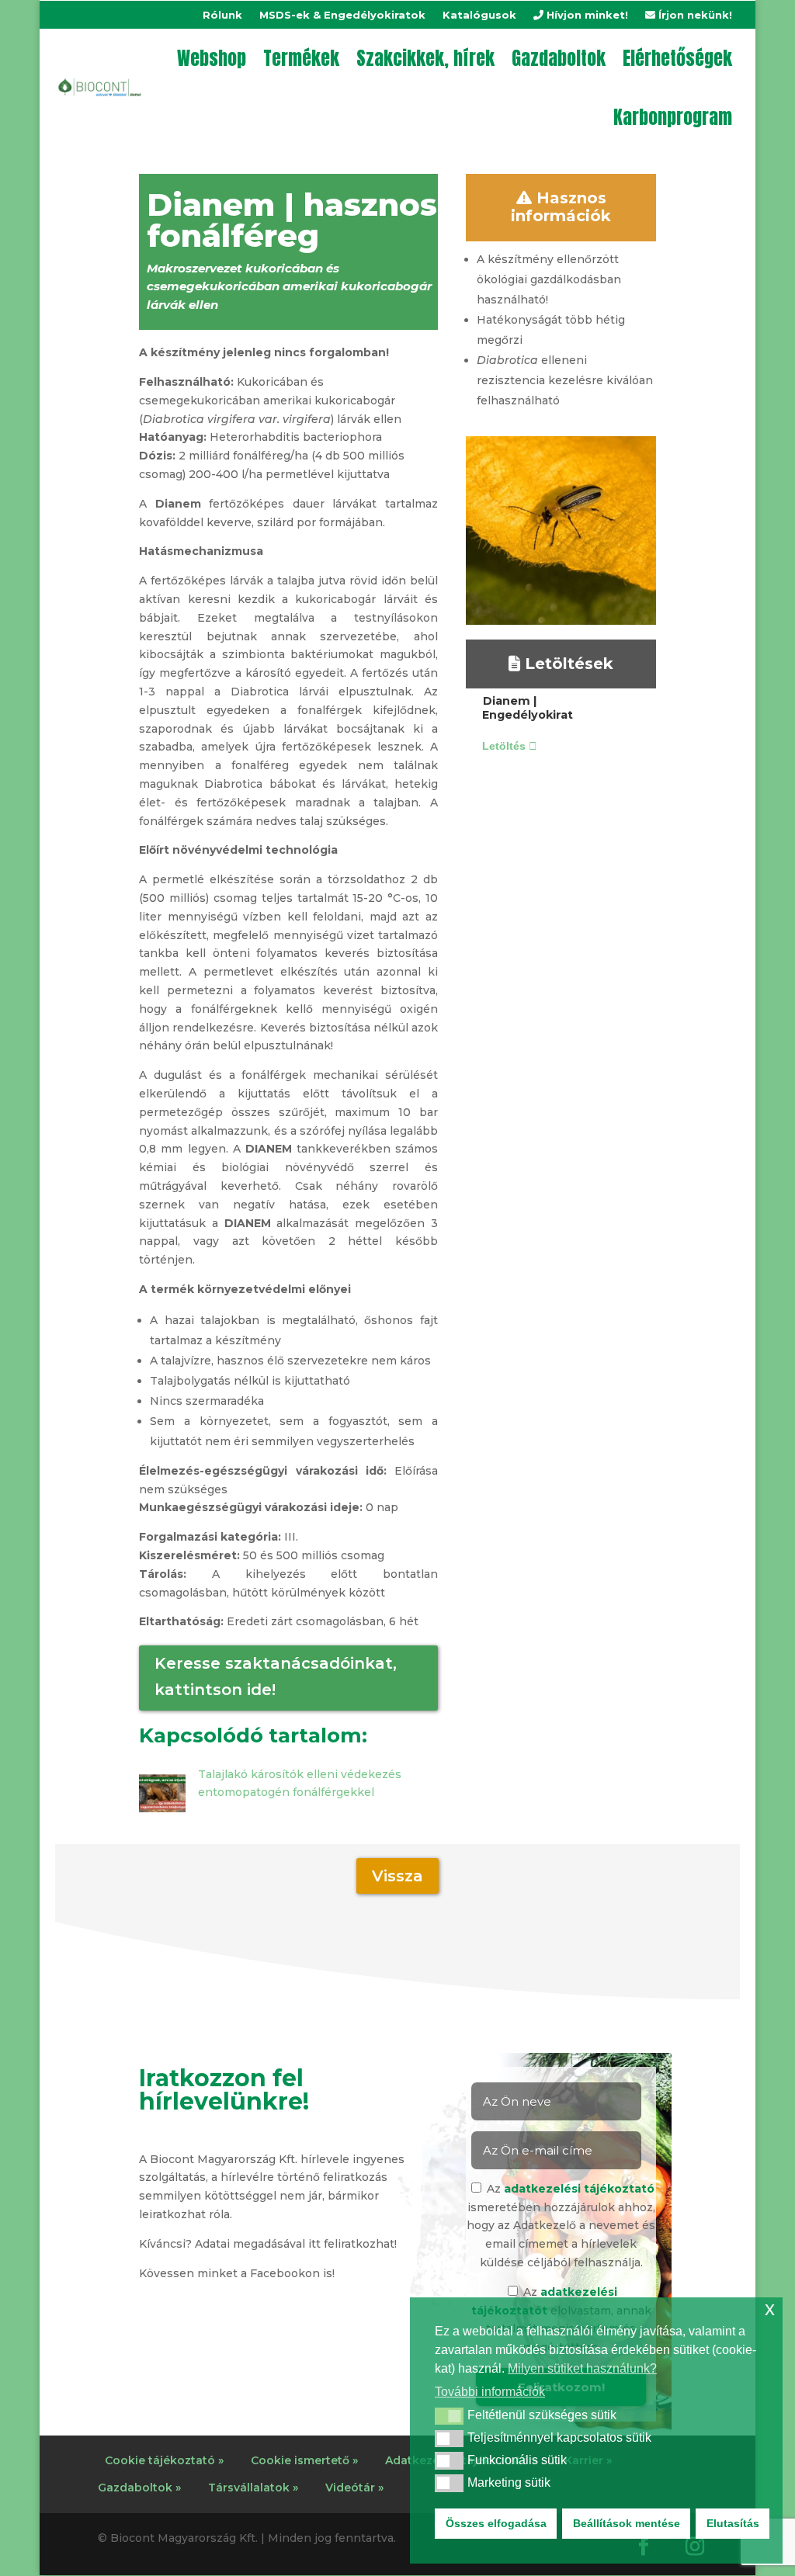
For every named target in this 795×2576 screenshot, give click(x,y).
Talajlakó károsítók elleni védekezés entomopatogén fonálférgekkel (300, 1784)
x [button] (770, 2309)
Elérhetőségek (677, 58)
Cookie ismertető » (304, 2460)
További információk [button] (490, 2392)
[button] (449, 2416)
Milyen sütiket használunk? (582, 2368)
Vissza (397, 1876)
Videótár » (354, 2488)
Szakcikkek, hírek (425, 58)
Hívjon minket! (586, 15)
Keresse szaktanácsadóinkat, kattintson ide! (276, 1676)
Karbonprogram (673, 117)
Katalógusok (479, 15)
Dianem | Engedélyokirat (528, 708)
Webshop (212, 58)
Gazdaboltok (559, 58)
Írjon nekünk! (694, 15)
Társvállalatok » (253, 2488)
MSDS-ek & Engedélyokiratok (342, 15)
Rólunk (222, 15)
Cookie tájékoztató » (164, 2460)
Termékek (301, 58)
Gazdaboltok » (139, 2488)
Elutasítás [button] (733, 2523)
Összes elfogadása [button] (496, 2523)
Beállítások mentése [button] (627, 2523)
